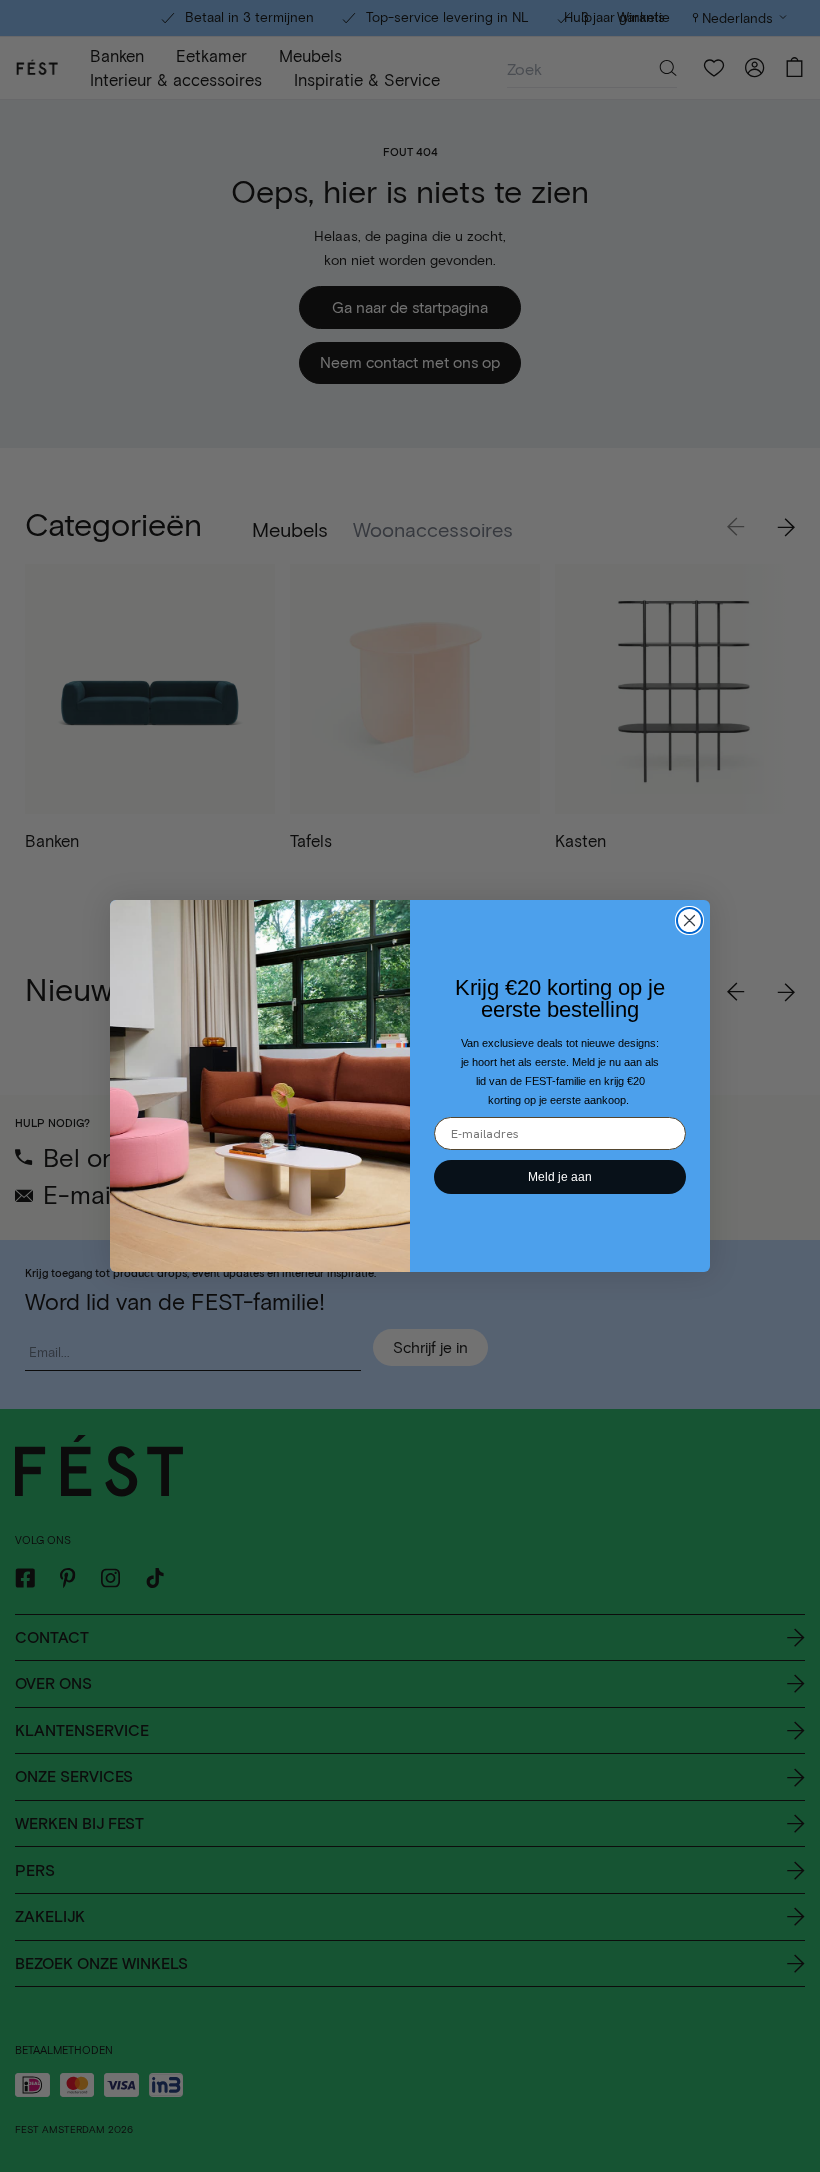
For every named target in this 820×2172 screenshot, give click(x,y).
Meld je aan (560, 1177)
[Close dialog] (689, 920)
